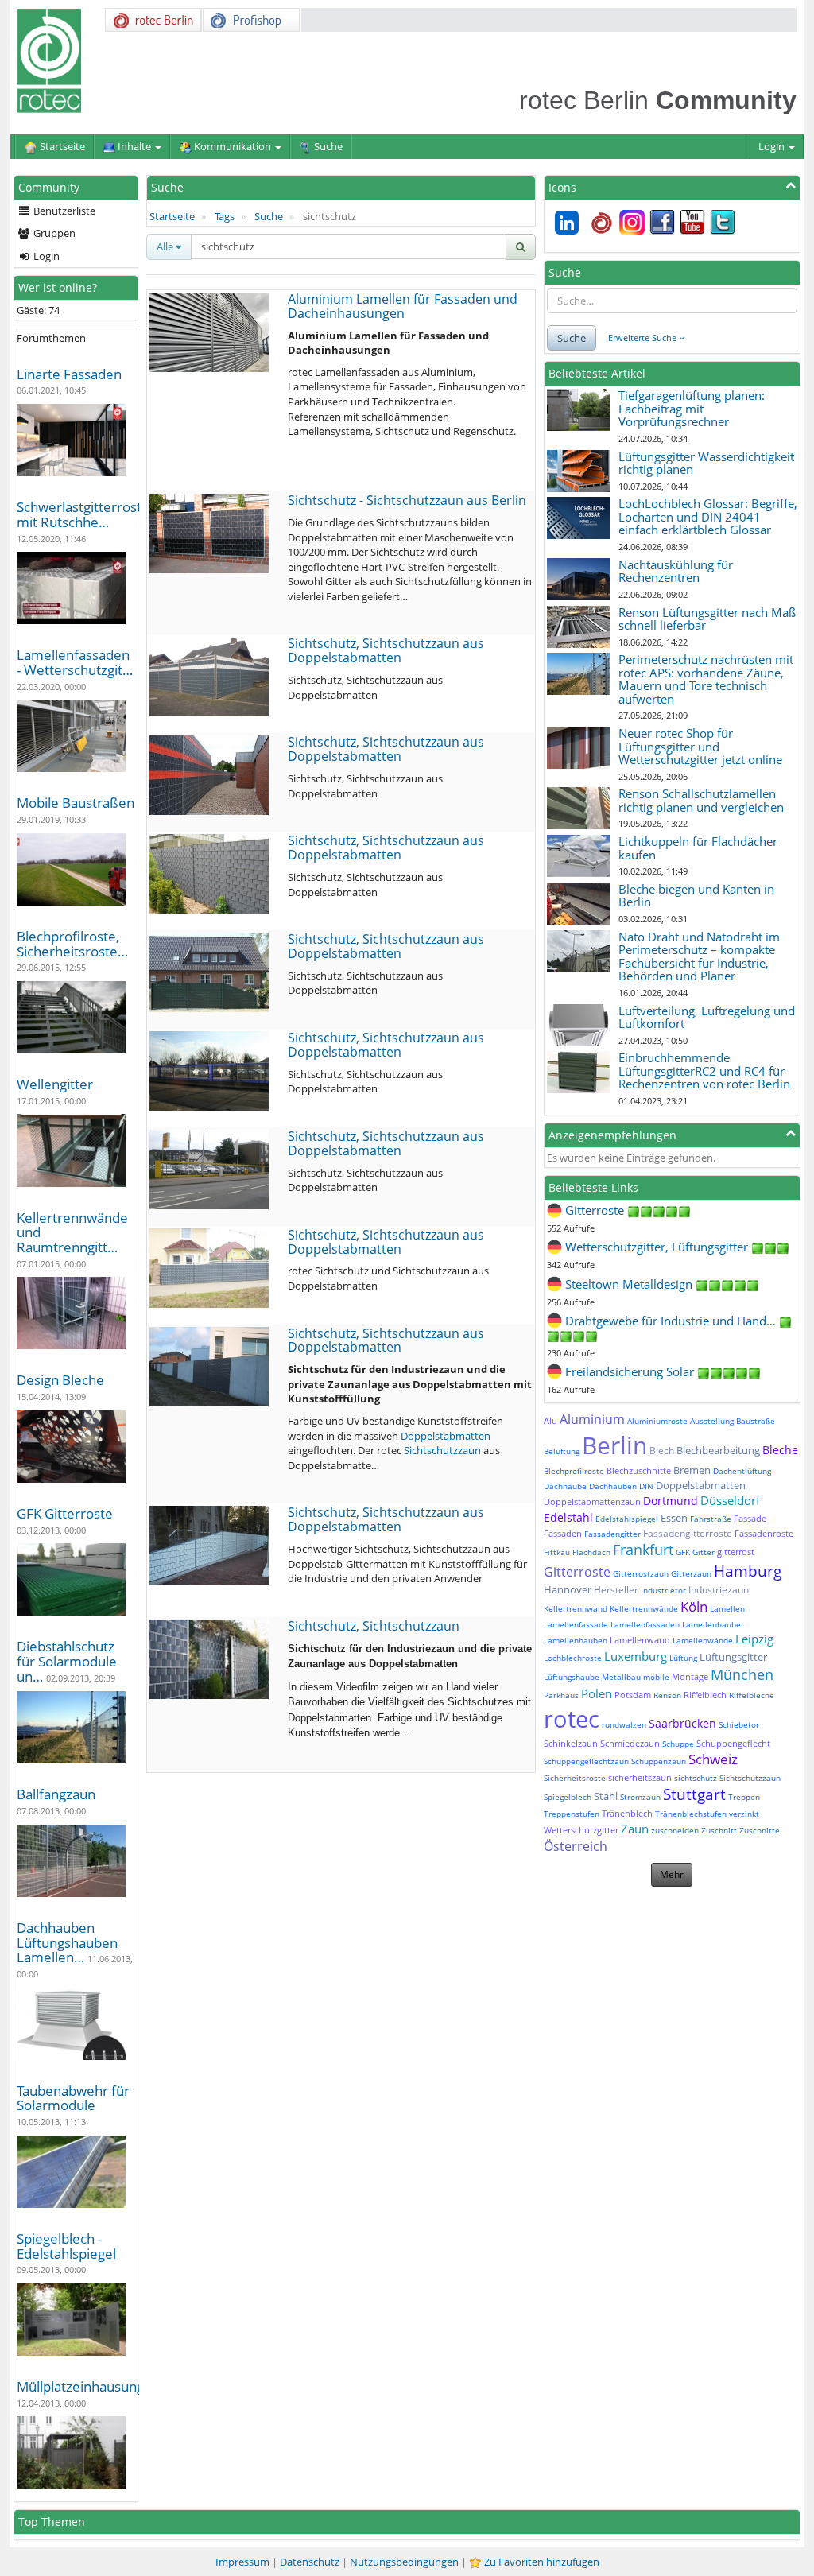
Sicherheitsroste (575, 1778)
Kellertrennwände (644, 1608)
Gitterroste (577, 1572)
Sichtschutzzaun (442, 1450)
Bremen (692, 1470)
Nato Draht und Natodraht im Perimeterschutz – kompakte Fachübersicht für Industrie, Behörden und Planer (699, 956)
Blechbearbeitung (718, 1450)
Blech (662, 1451)
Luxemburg (636, 1656)
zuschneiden (675, 1830)
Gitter (704, 1552)
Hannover (568, 1589)
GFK (683, 1552)
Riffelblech (705, 1695)
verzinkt (744, 1814)
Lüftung (683, 1658)
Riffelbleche (752, 1695)
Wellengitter (55, 1084)
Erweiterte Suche (643, 338)
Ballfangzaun (56, 1794)
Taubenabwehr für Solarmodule (73, 2098)
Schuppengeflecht (733, 1743)
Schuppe (678, 1744)
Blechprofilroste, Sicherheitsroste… (72, 944)
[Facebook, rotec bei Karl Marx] (662, 221)
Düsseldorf (730, 1500)
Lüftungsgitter (733, 1657)
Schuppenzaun (659, 1761)
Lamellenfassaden (645, 1624)
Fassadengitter (612, 1534)
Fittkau (557, 1552)
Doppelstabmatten (446, 1436)
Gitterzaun (691, 1573)
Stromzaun (640, 1797)
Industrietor (663, 1590)
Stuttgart (694, 1794)
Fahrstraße (711, 1519)
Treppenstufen (572, 1814)
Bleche (780, 1450)
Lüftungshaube (572, 1677)
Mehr (672, 1874)
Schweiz (713, 1759)
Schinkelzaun (571, 1743)
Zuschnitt (719, 1830)
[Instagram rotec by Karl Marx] (632, 221)
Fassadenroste (764, 1533)
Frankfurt (643, 1550)
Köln (694, 1606)
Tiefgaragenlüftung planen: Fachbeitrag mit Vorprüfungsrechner (692, 408)
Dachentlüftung (742, 1471)
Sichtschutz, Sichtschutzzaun (374, 1626)
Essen (674, 1518)
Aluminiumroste (657, 1421)
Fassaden (563, 1533)
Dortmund (671, 1501)
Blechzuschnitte (639, 1470)
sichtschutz (696, 1778)
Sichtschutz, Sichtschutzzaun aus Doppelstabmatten (386, 650)
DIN (646, 1486)
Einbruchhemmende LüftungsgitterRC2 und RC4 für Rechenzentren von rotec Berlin (704, 1071)
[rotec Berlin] (602, 221)
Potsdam (633, 1695)
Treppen (744, 1797)
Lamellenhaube (711, 1624)
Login (773, 146)
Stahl (606, 1796)
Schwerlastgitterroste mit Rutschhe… (83, 514)
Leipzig (754, 1639)
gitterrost (736, 1552)
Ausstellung (712, 1421)
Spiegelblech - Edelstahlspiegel (66, 2246)
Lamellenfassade (576, 1624)
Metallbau (621, 1677)
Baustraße (756, 1421)
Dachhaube (565, 1486)
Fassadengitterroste (688, 1533)
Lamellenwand (640, 1640)
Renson (667, 1695)
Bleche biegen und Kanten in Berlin (696, 896)
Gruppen (53, 233)
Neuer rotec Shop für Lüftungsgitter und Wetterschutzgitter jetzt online (700, 746)
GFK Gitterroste (65, 1513)
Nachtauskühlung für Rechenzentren (676, 571)
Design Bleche (60, 1380)
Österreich (576, 1846)
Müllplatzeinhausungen (88, 2386)
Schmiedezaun (630, 1743)
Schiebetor (739, 1724)
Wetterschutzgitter (581, 1830)
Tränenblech (627, 1813)
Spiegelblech (568, 1797)
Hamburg (748, 1571)
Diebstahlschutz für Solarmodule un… (67, 1661)
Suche (269, 216)
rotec (572, 1719)
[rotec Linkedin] (567, 221)
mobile (656, 1677)
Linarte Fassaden (69, 374)
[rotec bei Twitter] (723, 221)
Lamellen (727, 1608)
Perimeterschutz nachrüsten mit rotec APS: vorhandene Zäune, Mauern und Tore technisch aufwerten (706, 679)
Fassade (750, 1518)
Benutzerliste (63, 211)
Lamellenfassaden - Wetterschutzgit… (75, 662)
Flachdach (591, 1552)
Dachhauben (613, 1486)
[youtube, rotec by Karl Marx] (692, 221)
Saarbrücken (682, 1723)
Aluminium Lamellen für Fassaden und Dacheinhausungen (403, 306)
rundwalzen (624, 1724)
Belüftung (562, 1451)
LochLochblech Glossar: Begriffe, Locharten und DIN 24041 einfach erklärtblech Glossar (708, 516)
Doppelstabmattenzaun (592, 1501)
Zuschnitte (760, 1830)
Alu (550, 1420)
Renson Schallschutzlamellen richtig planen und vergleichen (701, 800)
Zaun (635, 1829)
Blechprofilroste (574, 1471)
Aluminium (592, 1419)
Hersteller (616, 1590)
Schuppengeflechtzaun (586, 1761)
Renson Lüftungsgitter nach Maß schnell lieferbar (707, 619)
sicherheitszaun (640, 1777)
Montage (690, 1676)
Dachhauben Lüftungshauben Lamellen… (67, 1942)
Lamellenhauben (576, 1640)
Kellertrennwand (576, 1608)
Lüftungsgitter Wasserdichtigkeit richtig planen (706, 463)
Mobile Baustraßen (76, 803)
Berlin (614, 1445)
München (742, 1674)
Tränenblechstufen (691, 1814)
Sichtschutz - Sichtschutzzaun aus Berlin (407, 500)
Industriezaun (719, 1590)
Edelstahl (568, 1517)
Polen (597, 1693)
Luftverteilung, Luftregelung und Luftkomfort (707, 1017)
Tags (225, 216)
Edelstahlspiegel (627, 1519)
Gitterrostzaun (641, 1573)
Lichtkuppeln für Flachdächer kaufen (698, 848)
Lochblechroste (573, 1658)
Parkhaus (561, 1695)
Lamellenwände (703, 1640)
